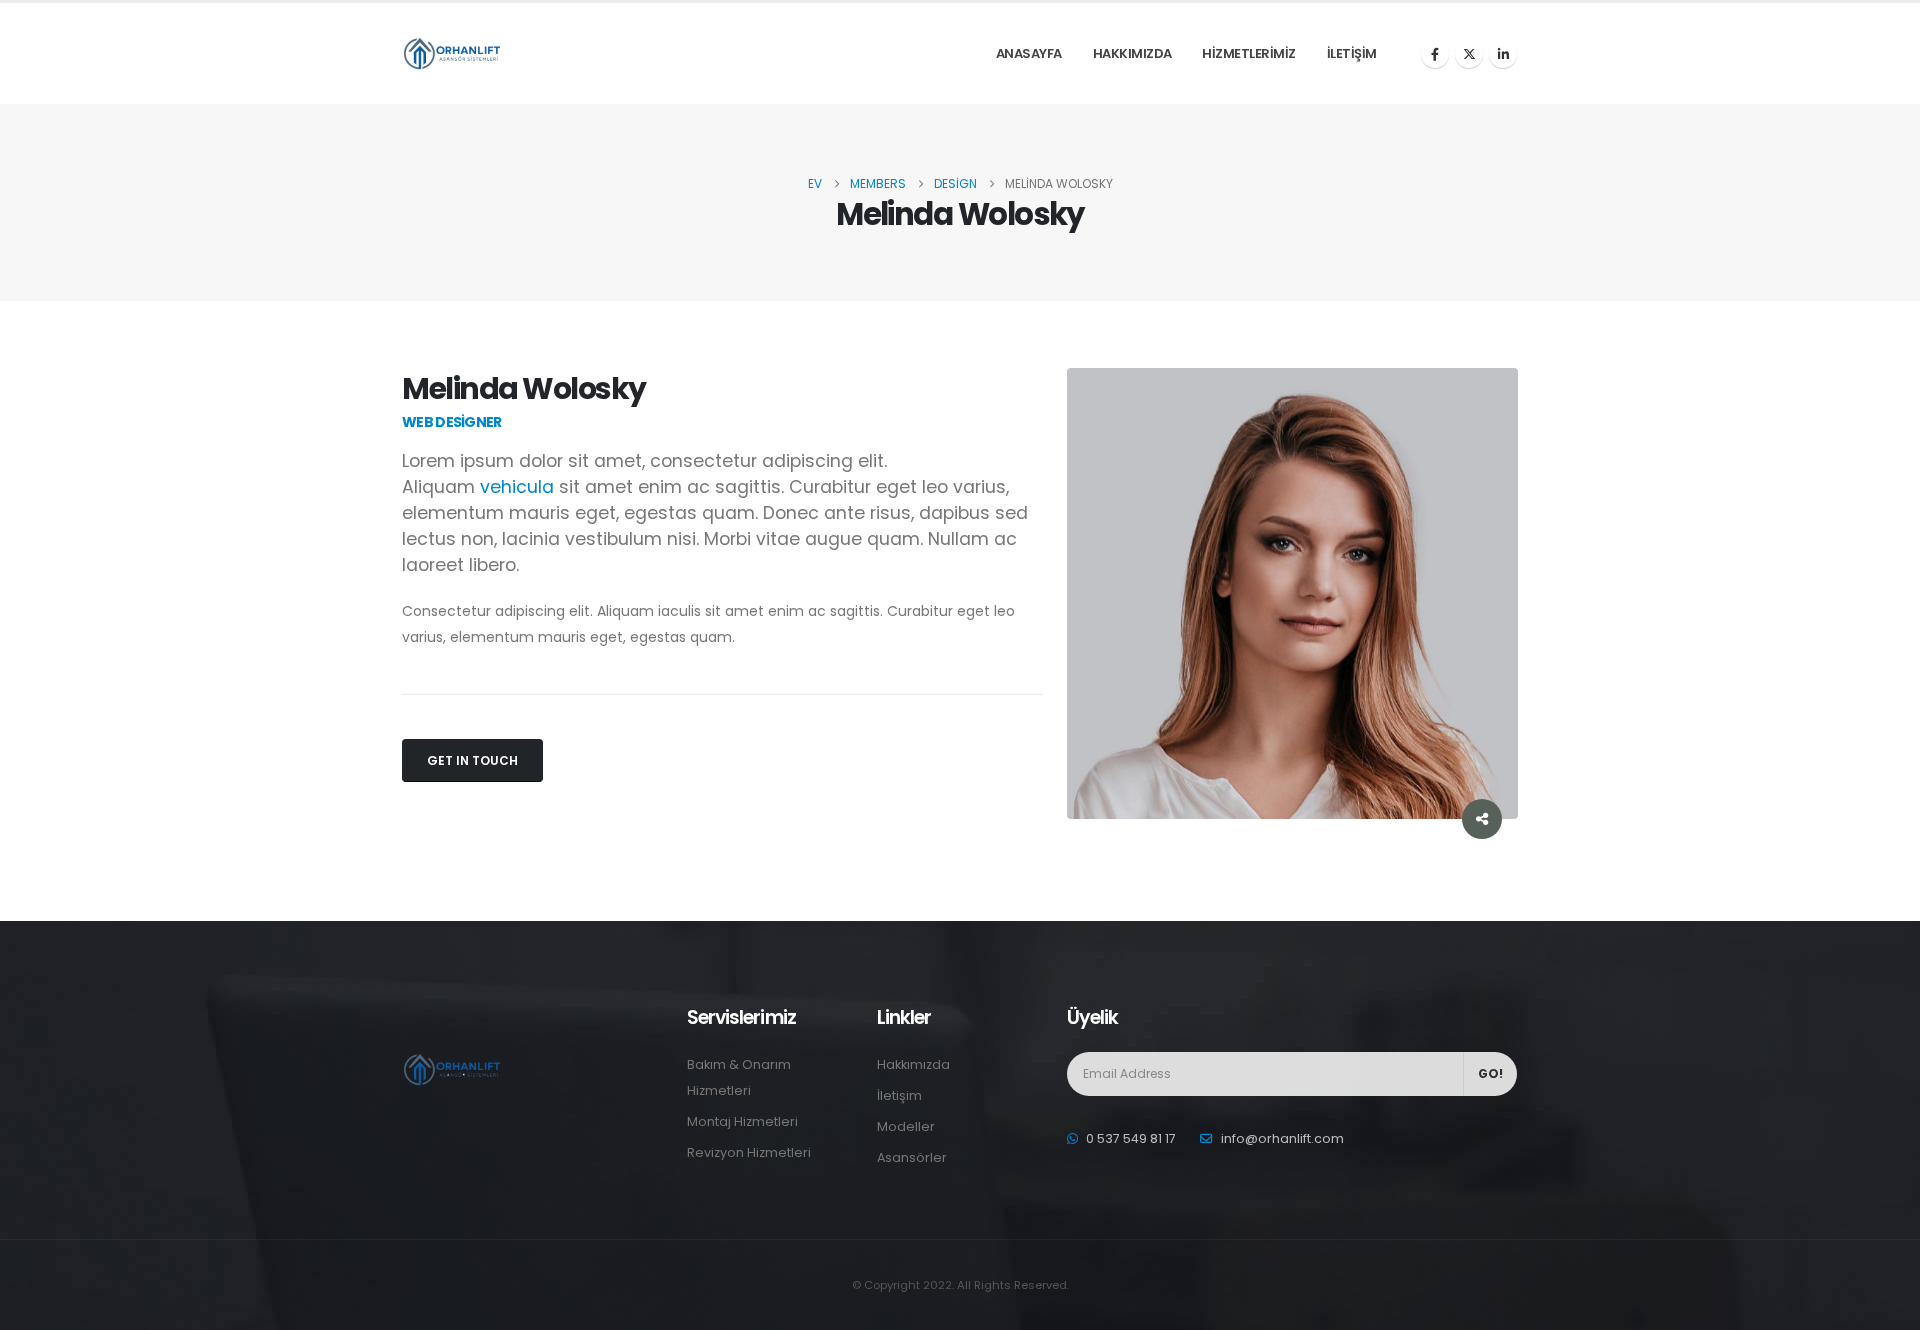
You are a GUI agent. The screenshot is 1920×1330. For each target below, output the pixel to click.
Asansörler (912, 1157)
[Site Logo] (452, 53)
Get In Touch (472, 760)
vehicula (517, 487)
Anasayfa (1029, 53)
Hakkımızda (1132, 53)
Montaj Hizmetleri (742, 1121)
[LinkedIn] (1503, 54)
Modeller (906, 1126)
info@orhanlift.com (1282, 1138)
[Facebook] (1435, 54)
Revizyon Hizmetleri (749, 1152)
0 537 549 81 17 (1131, 1138)
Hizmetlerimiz (1249, 53)
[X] (1469, 54)
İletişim (1352, 53)
